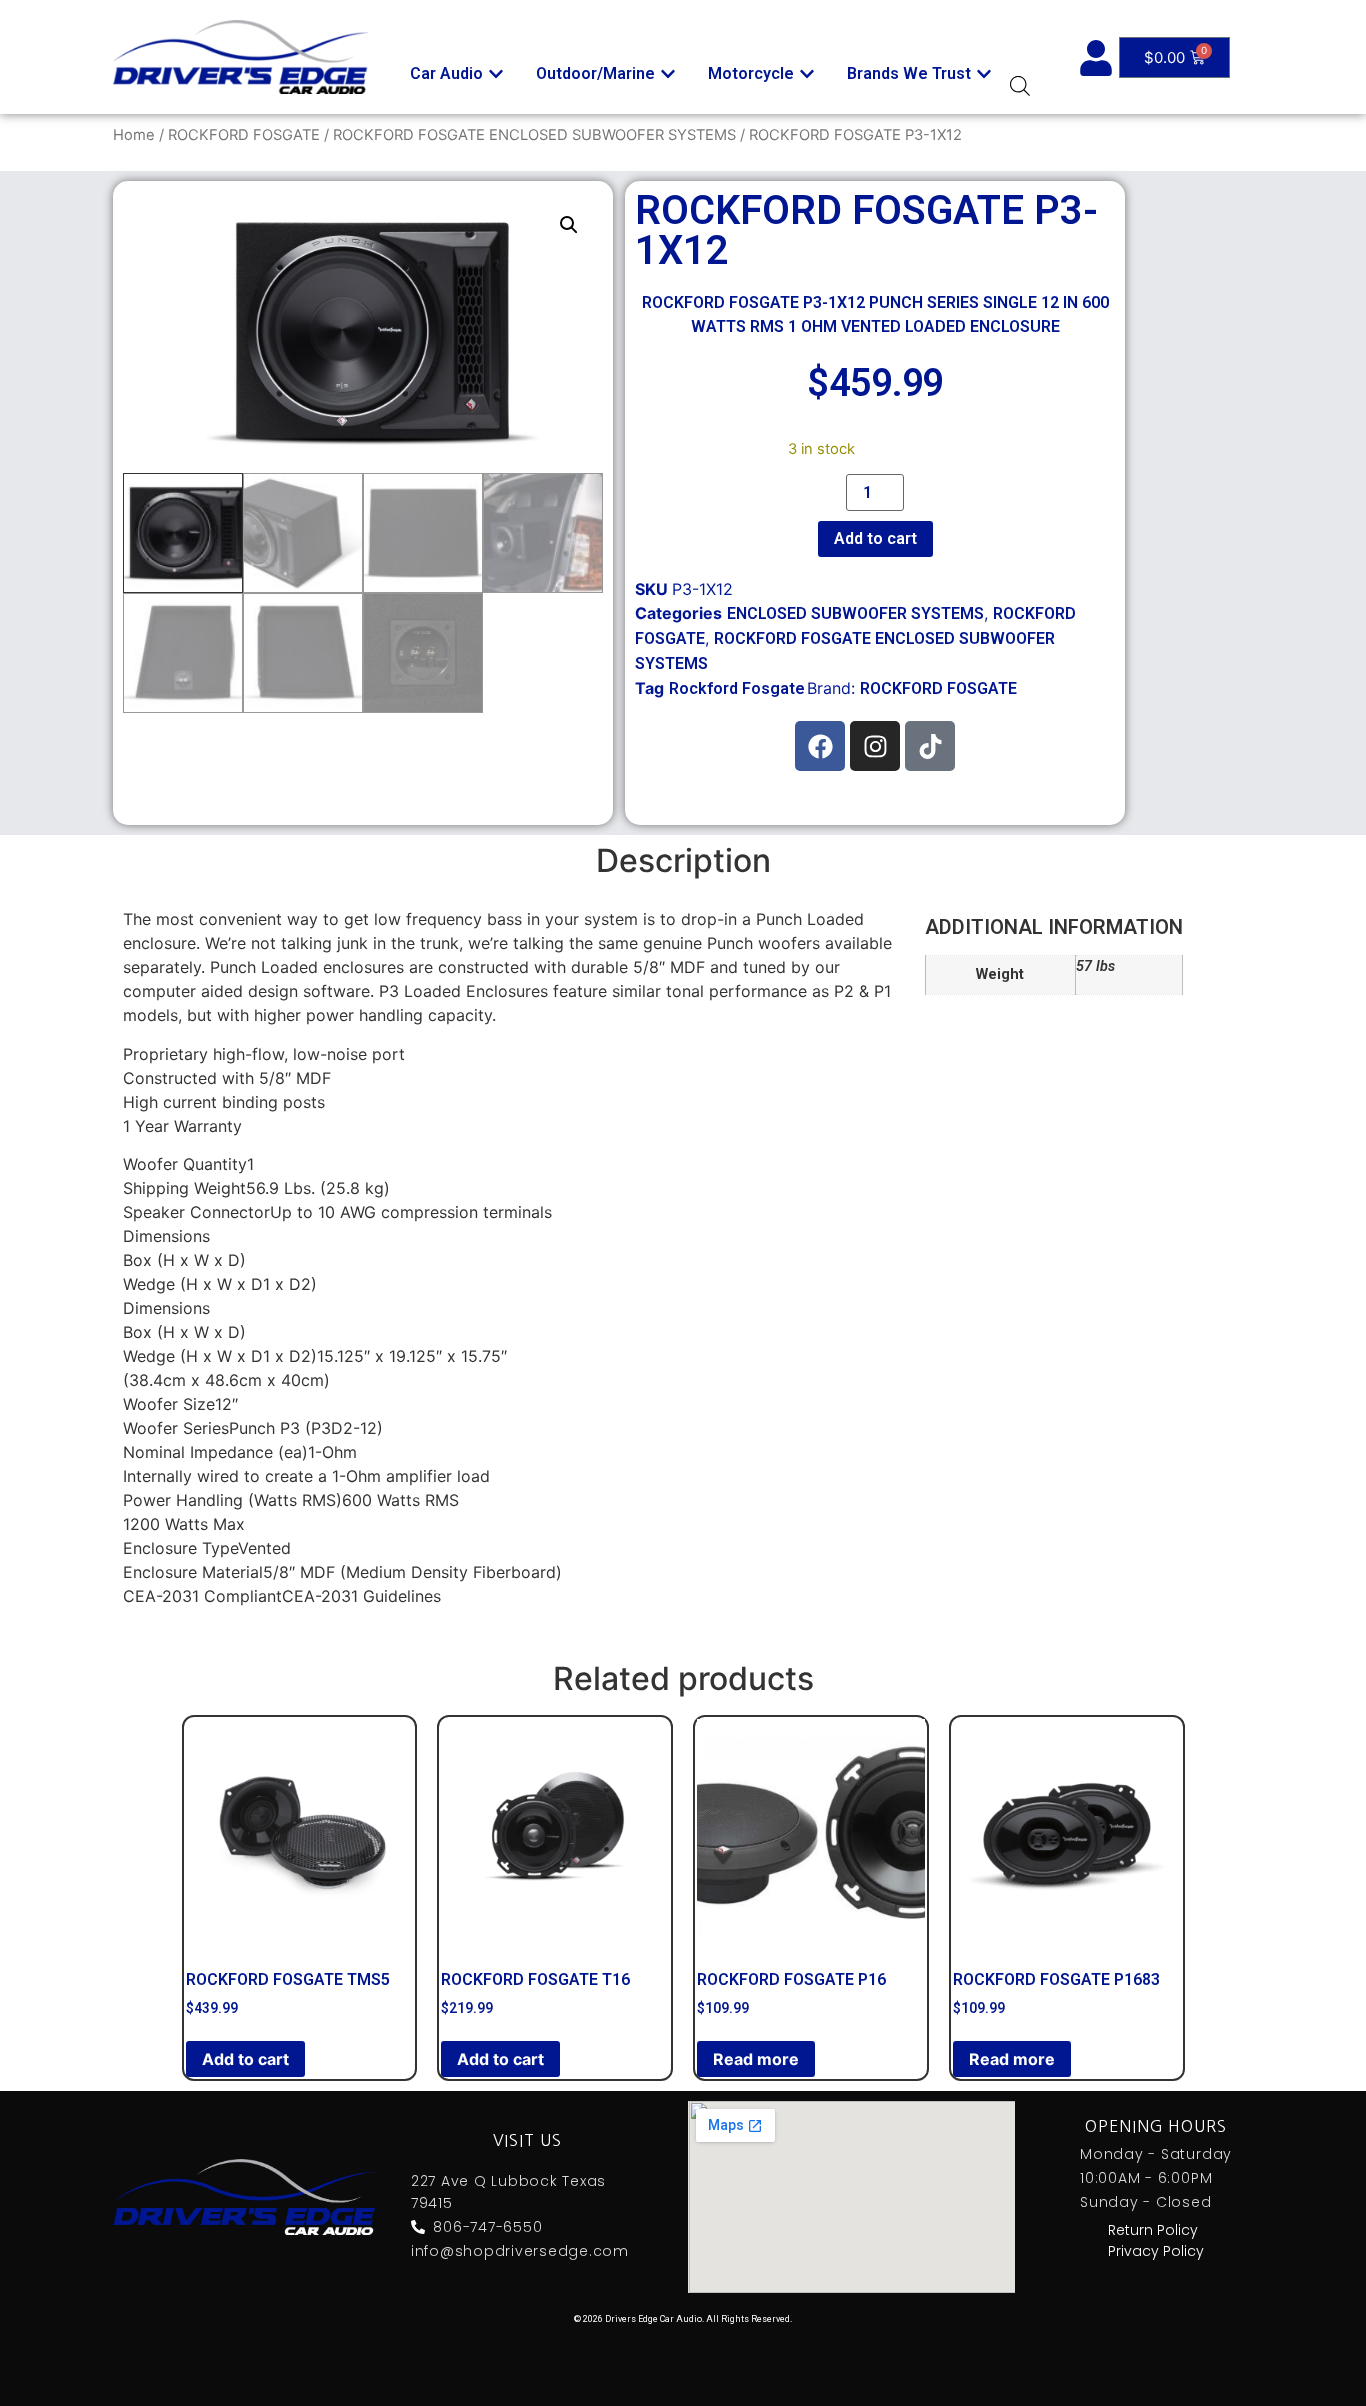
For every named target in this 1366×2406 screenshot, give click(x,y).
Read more (756, 2059)
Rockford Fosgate (737, 688)
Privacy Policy (1156, 2251)
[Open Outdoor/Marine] (668, 74)
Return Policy (1153, 2230)
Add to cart (875, 538)
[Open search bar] (1020, 85)
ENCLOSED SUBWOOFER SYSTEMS (855, 613)
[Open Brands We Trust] (984, 74)
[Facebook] (820, 746)
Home (134, 135)
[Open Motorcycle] (807, 74)
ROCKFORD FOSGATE (244, 135)
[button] (569, 225)
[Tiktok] (930, 746)
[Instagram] (875, 746)
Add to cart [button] (245, 2059)
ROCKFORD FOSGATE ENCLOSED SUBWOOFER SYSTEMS (534, 135)
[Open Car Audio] (496, 74)
